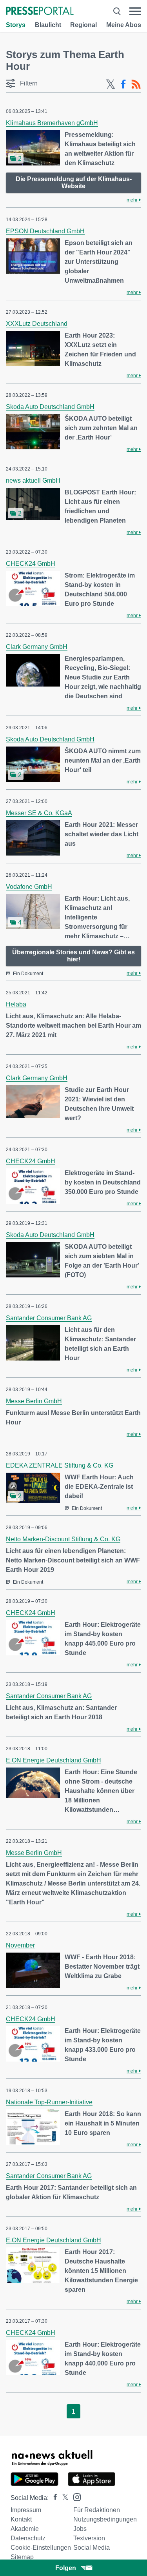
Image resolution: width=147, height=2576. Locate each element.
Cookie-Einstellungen (41, 2548)
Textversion (89, 2538)
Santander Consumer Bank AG (49, 1318)
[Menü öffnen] (135, 11)
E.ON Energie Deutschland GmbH (54, 1760)
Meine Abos (124, 25)
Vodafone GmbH (29, 887)
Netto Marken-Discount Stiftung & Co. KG (63, 1539)
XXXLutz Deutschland (37, 324)
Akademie (25, 2529)
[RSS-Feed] (136, 84)
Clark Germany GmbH (37, 647)
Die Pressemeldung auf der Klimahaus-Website (74, 183)
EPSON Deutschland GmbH (45, 231)
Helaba (16, 1004)
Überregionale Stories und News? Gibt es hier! (73, 956)
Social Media (92, 2548)
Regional (83, 25)
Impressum (26, 2510)
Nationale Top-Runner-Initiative (49, 2102)
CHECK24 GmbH (31, 564)
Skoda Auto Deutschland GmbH (50, 407)
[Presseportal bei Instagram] (75, 2497)
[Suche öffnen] (117, 11)
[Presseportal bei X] (63, 2498)
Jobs (80, 2529)
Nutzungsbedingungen (105, 2519)
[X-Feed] (111, 84)
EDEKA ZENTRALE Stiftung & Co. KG (60, 1465)
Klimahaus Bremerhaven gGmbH (52, 123)
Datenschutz (28, 2538)
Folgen (66, 2568)
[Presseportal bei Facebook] (53, 2498)
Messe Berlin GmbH (34, 1401)
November (20, 1945)
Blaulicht (48, 25)
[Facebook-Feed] (123, 84)
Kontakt (21, 2519)
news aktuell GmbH (33, 481)
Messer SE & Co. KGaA (39, 813)
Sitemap (22, 2557)
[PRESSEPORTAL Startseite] (40, 12)
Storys (16, 25)
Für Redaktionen (97, 2510)
